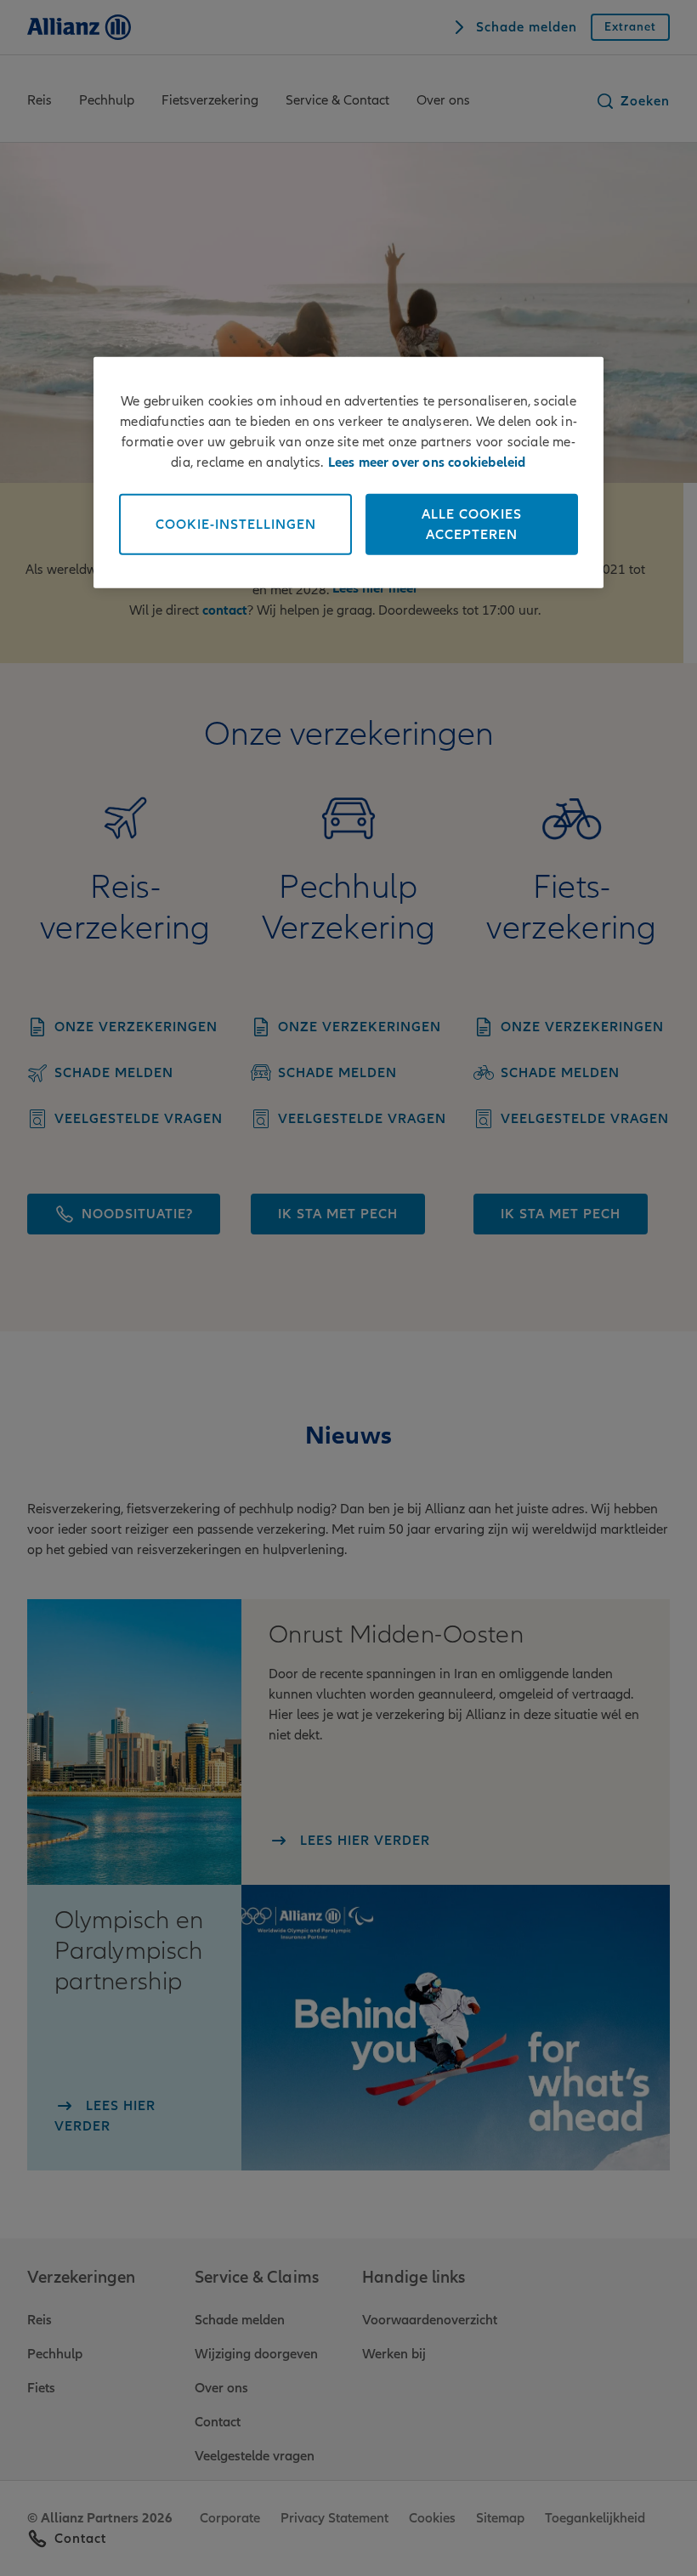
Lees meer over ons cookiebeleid (427, 462)
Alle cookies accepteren (472, 524)
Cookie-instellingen (236, 524)
